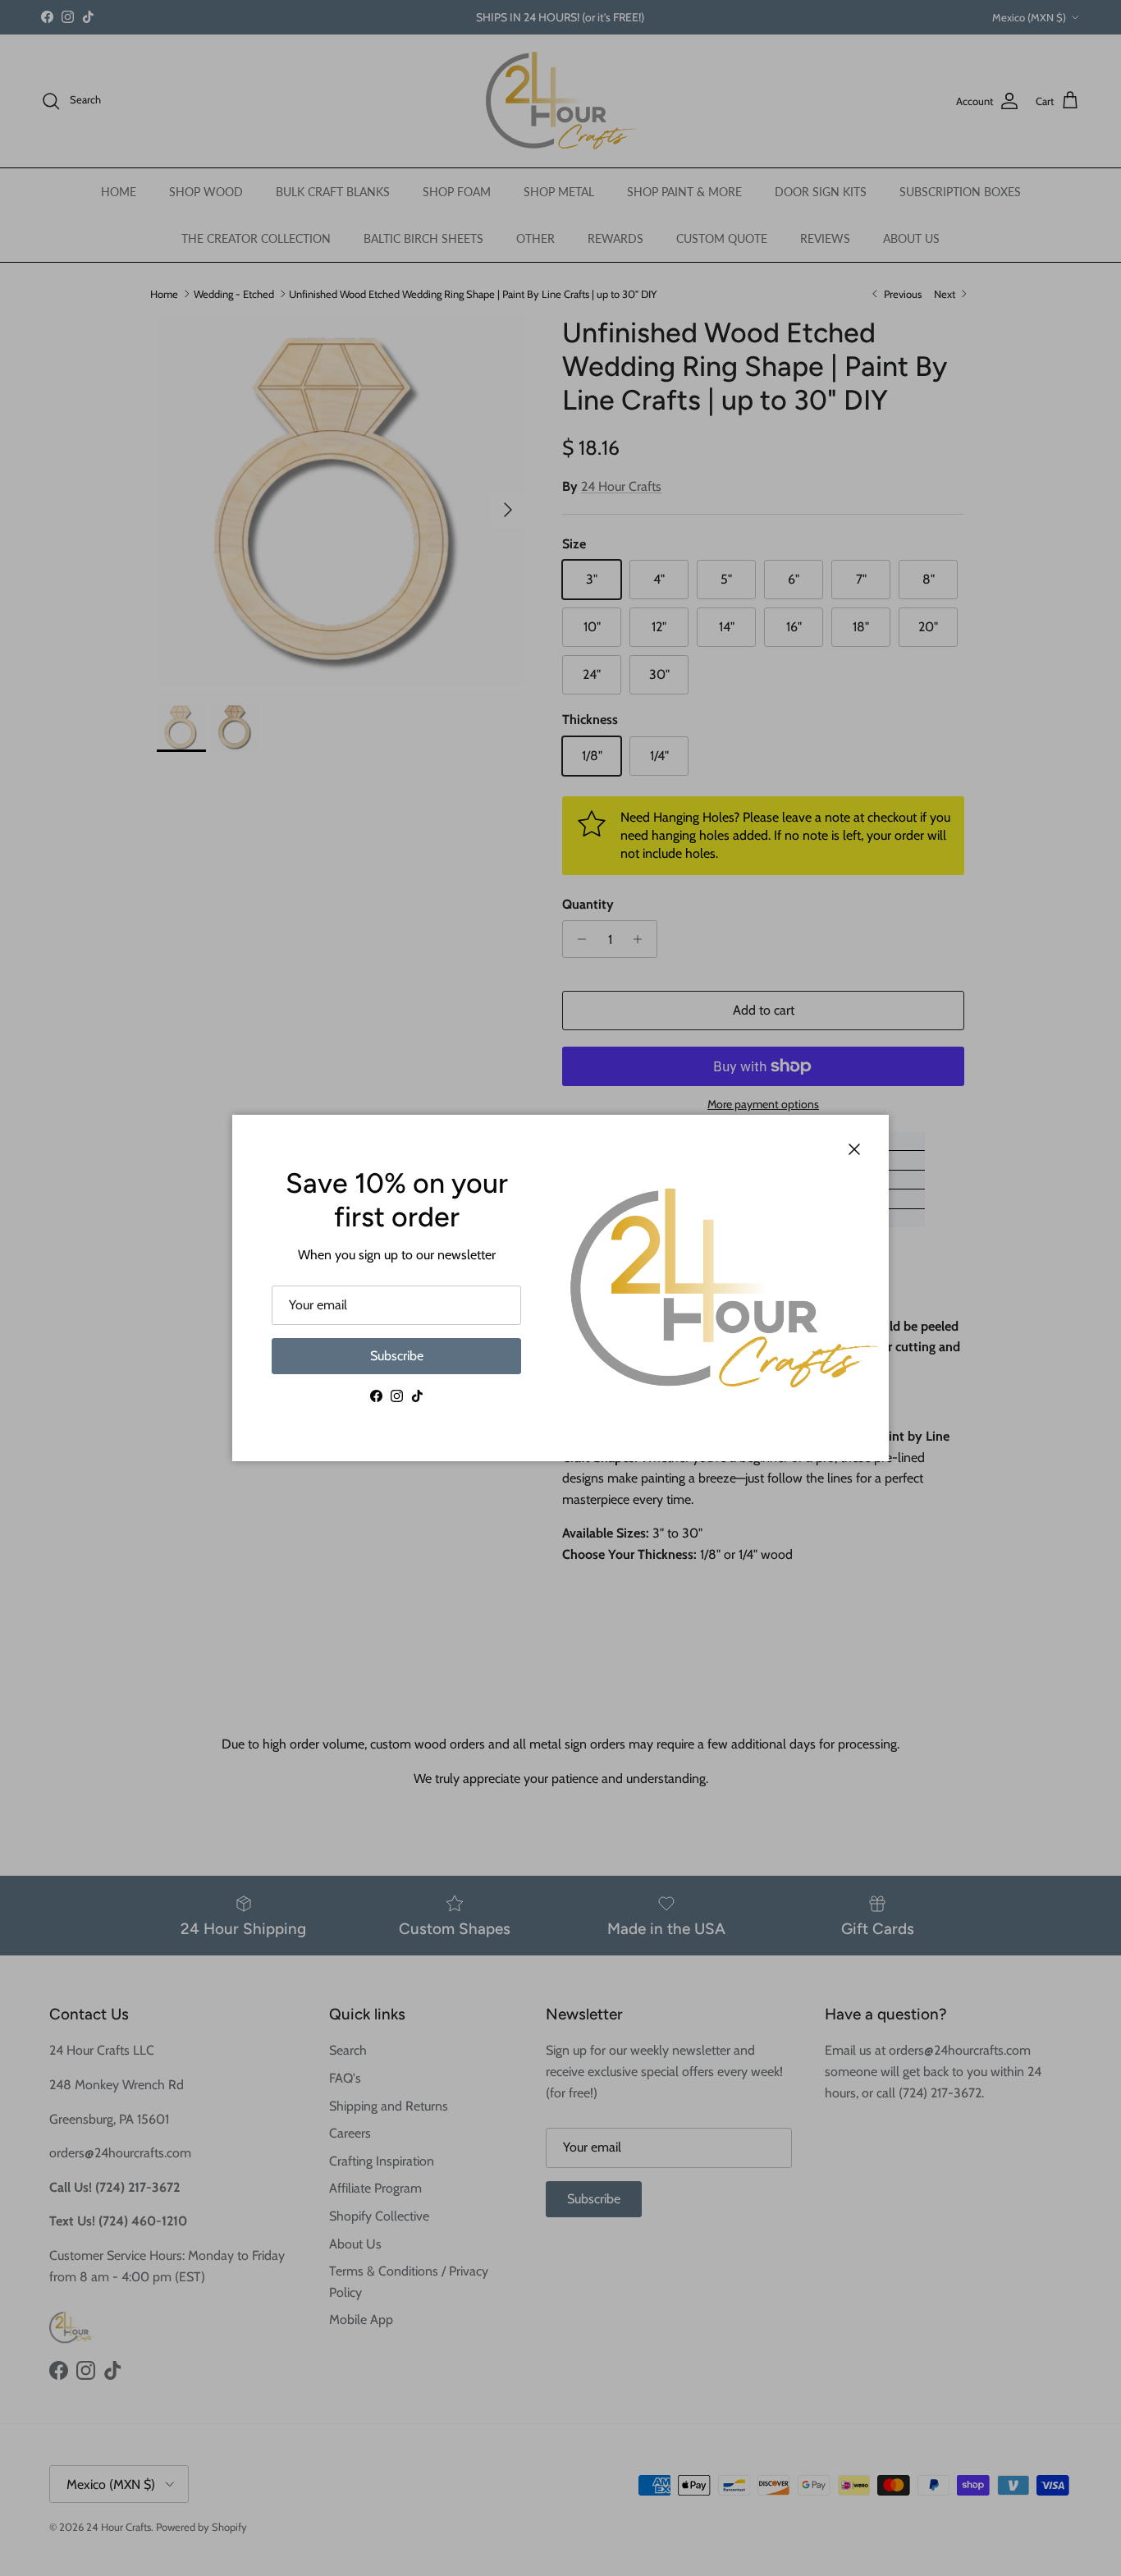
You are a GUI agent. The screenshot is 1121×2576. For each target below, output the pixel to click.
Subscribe (397, 1356)
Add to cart (764, 1010)
